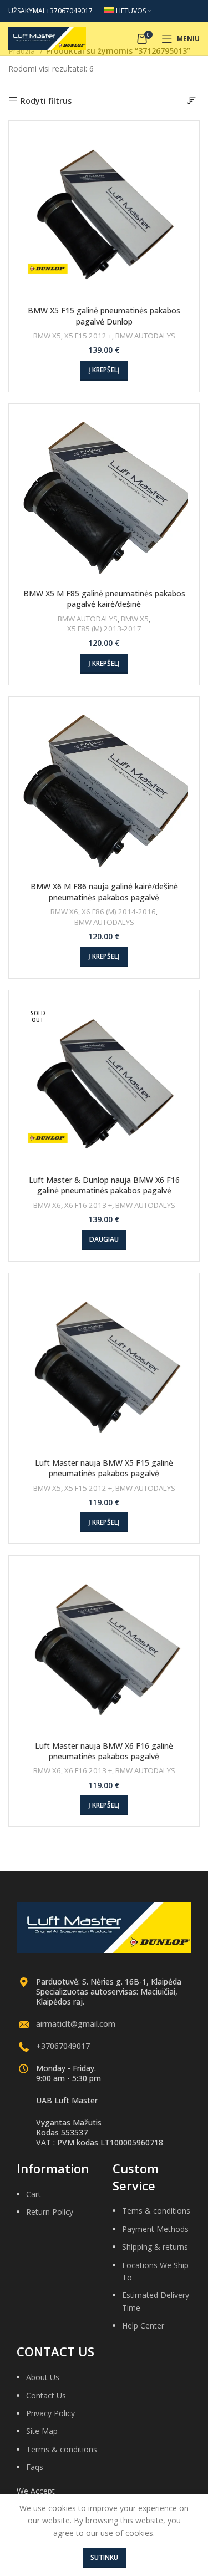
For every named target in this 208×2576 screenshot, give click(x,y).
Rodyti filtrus (46, 101)
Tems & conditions (156, 2211)
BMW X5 (47, 336)
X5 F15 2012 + (88, 336)
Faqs (35, 2467)
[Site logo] (47, 38)
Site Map (42, 2431)
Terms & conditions (62, 2449)
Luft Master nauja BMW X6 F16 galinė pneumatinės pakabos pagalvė (104, 1751)
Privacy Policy (50, 2413)
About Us (43, 2377)
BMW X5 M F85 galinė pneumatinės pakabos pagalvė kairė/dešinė (104, 599)
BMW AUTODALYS (145, 336)
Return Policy (50, 2212)
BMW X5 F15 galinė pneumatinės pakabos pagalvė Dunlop (104, 316)
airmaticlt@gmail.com (76, 2024)
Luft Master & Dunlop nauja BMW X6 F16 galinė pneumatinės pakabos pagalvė (104, 1185)
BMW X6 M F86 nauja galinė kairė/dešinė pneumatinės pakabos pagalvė (104, 892)
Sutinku (104, 2557)
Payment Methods (155, 2229)
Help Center (143, 2326)
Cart (34, 2194)
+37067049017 (63, 2046)
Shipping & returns (155, 2247)
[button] (104, 371)
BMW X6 (64, 912)
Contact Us (46, 2395)
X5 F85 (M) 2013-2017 (104, 629)
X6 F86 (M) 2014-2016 (119, 912)
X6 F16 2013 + (88, 1205)
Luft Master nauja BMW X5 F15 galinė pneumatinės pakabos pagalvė (104, 1468)
